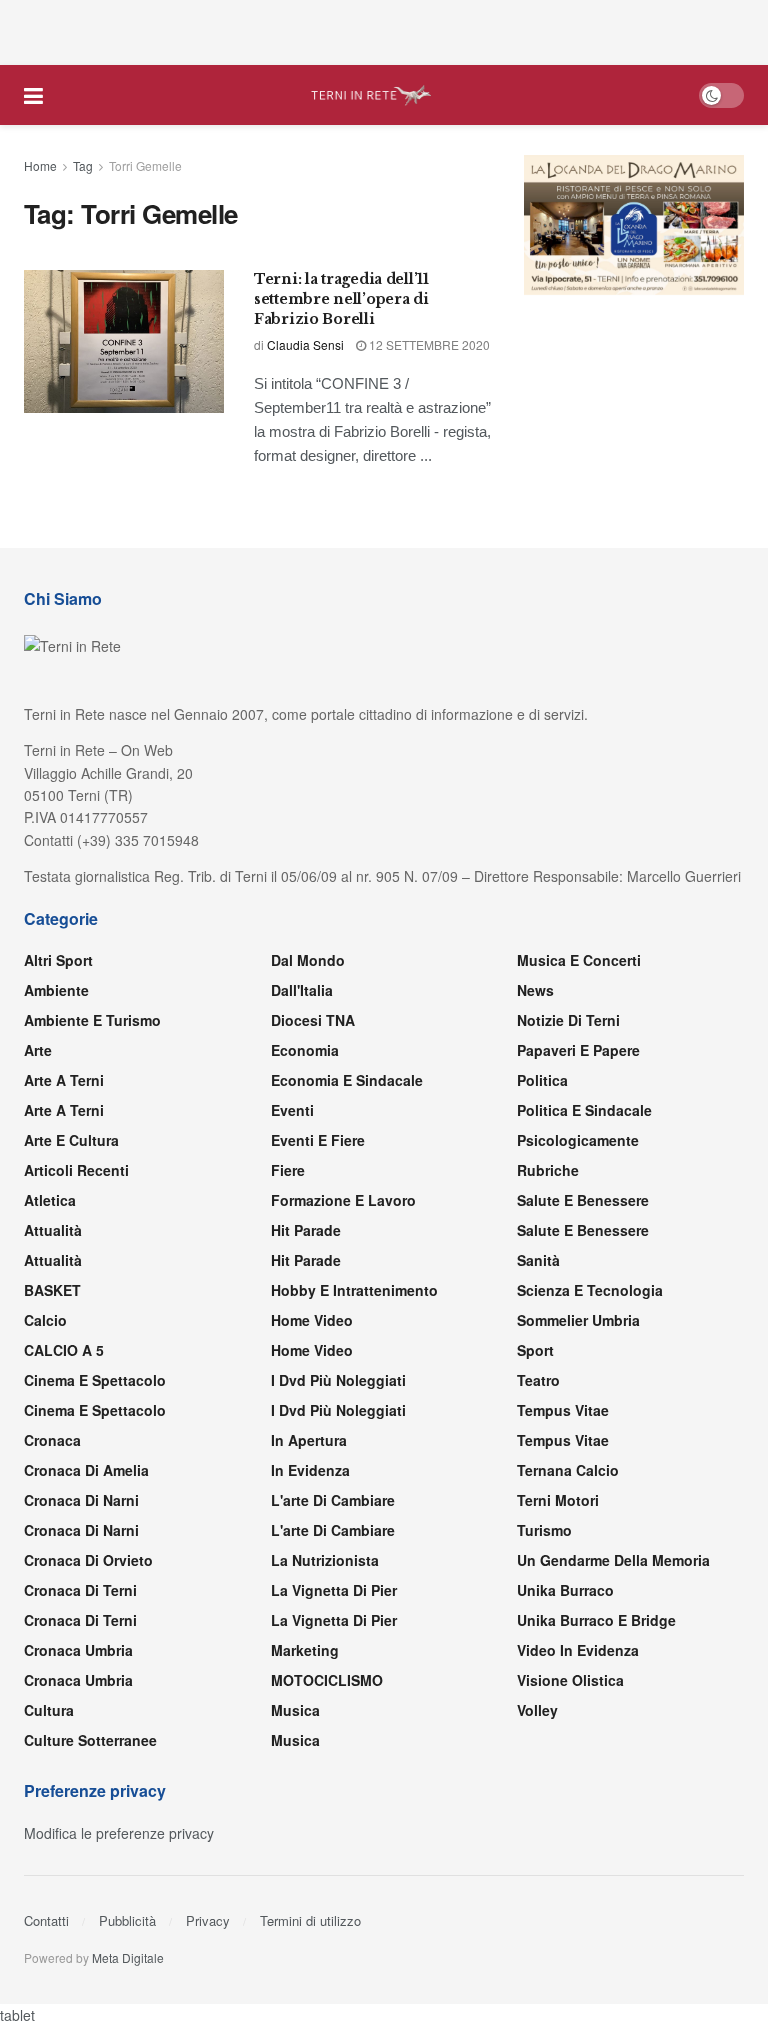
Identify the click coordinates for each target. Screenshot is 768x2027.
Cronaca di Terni (80, 1590)
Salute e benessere (583, 1200)
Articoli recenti (76, 1170)
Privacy (208, 1920)
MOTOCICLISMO (327, 1680)
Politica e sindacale (584, 1110)
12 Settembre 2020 (428, 344)
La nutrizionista (325, 1560)
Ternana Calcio (568, 1470)
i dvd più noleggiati (338, 1380)
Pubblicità (127, 1920)
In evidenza (310, 1470)
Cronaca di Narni (81, 1530)
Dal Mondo (308, 960)
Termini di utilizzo (310, 1920)
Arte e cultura (71, 1140)
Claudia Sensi (305, 344)
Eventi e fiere (318, 1140)
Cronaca (52, 1440)
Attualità (53, 1230)
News (535, 990)
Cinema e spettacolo (95, 1380)
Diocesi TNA (313, 1020)
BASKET (52, 1290)
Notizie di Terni (568, 1020)
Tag (83, 165)
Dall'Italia (302, 990)
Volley (537, 1710)
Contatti (46, 1920)
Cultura (49, 1710)
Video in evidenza (578, 1650)
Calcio (45, 1320)
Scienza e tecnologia (590, 1290)
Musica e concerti (579, 960)
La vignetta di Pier (334, 1590)
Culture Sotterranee (90, 1740)
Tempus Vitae (563, 1410)
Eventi (292, 1110)
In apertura (309, 1440)
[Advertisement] (384, 30)
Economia (305, 1050)
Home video (312, 1320)
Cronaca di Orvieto (88, 1560)
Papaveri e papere (578, 1050)
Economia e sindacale (347, 1080)
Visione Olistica (570, 1680)
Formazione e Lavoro (343, 1200)
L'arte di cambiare (333, 1500)
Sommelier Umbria (578, 1320)
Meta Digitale (128, 1957)
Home (40, 165)
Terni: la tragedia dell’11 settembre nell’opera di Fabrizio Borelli (341, 298)
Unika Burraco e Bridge (596, 1620)
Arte (38, 1050)
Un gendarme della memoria (613, 1560)
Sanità (538, 1260)
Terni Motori (558, 1500)
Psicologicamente (578, 1140)
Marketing (305, 1650)
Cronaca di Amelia (86, 1470)
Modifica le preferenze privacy (119, 1833)
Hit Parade (306, 1230)
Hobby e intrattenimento (354, 1290)
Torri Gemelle (145, 165)
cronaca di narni (81, 1500)
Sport (535, 1350)
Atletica (50, 1200)
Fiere (288, 1170)
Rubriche (548, 1170)
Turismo (544, 1530)
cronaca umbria (78, 1680)
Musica (295, 1710)
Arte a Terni (64, 1080)
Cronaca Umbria (78, 1650)
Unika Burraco (565, 1590)
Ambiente (56, 990)
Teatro (538, 1380)
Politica (542, 1080)
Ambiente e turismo (92, 1020)
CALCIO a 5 (64, 1350)
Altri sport (58, 960)
